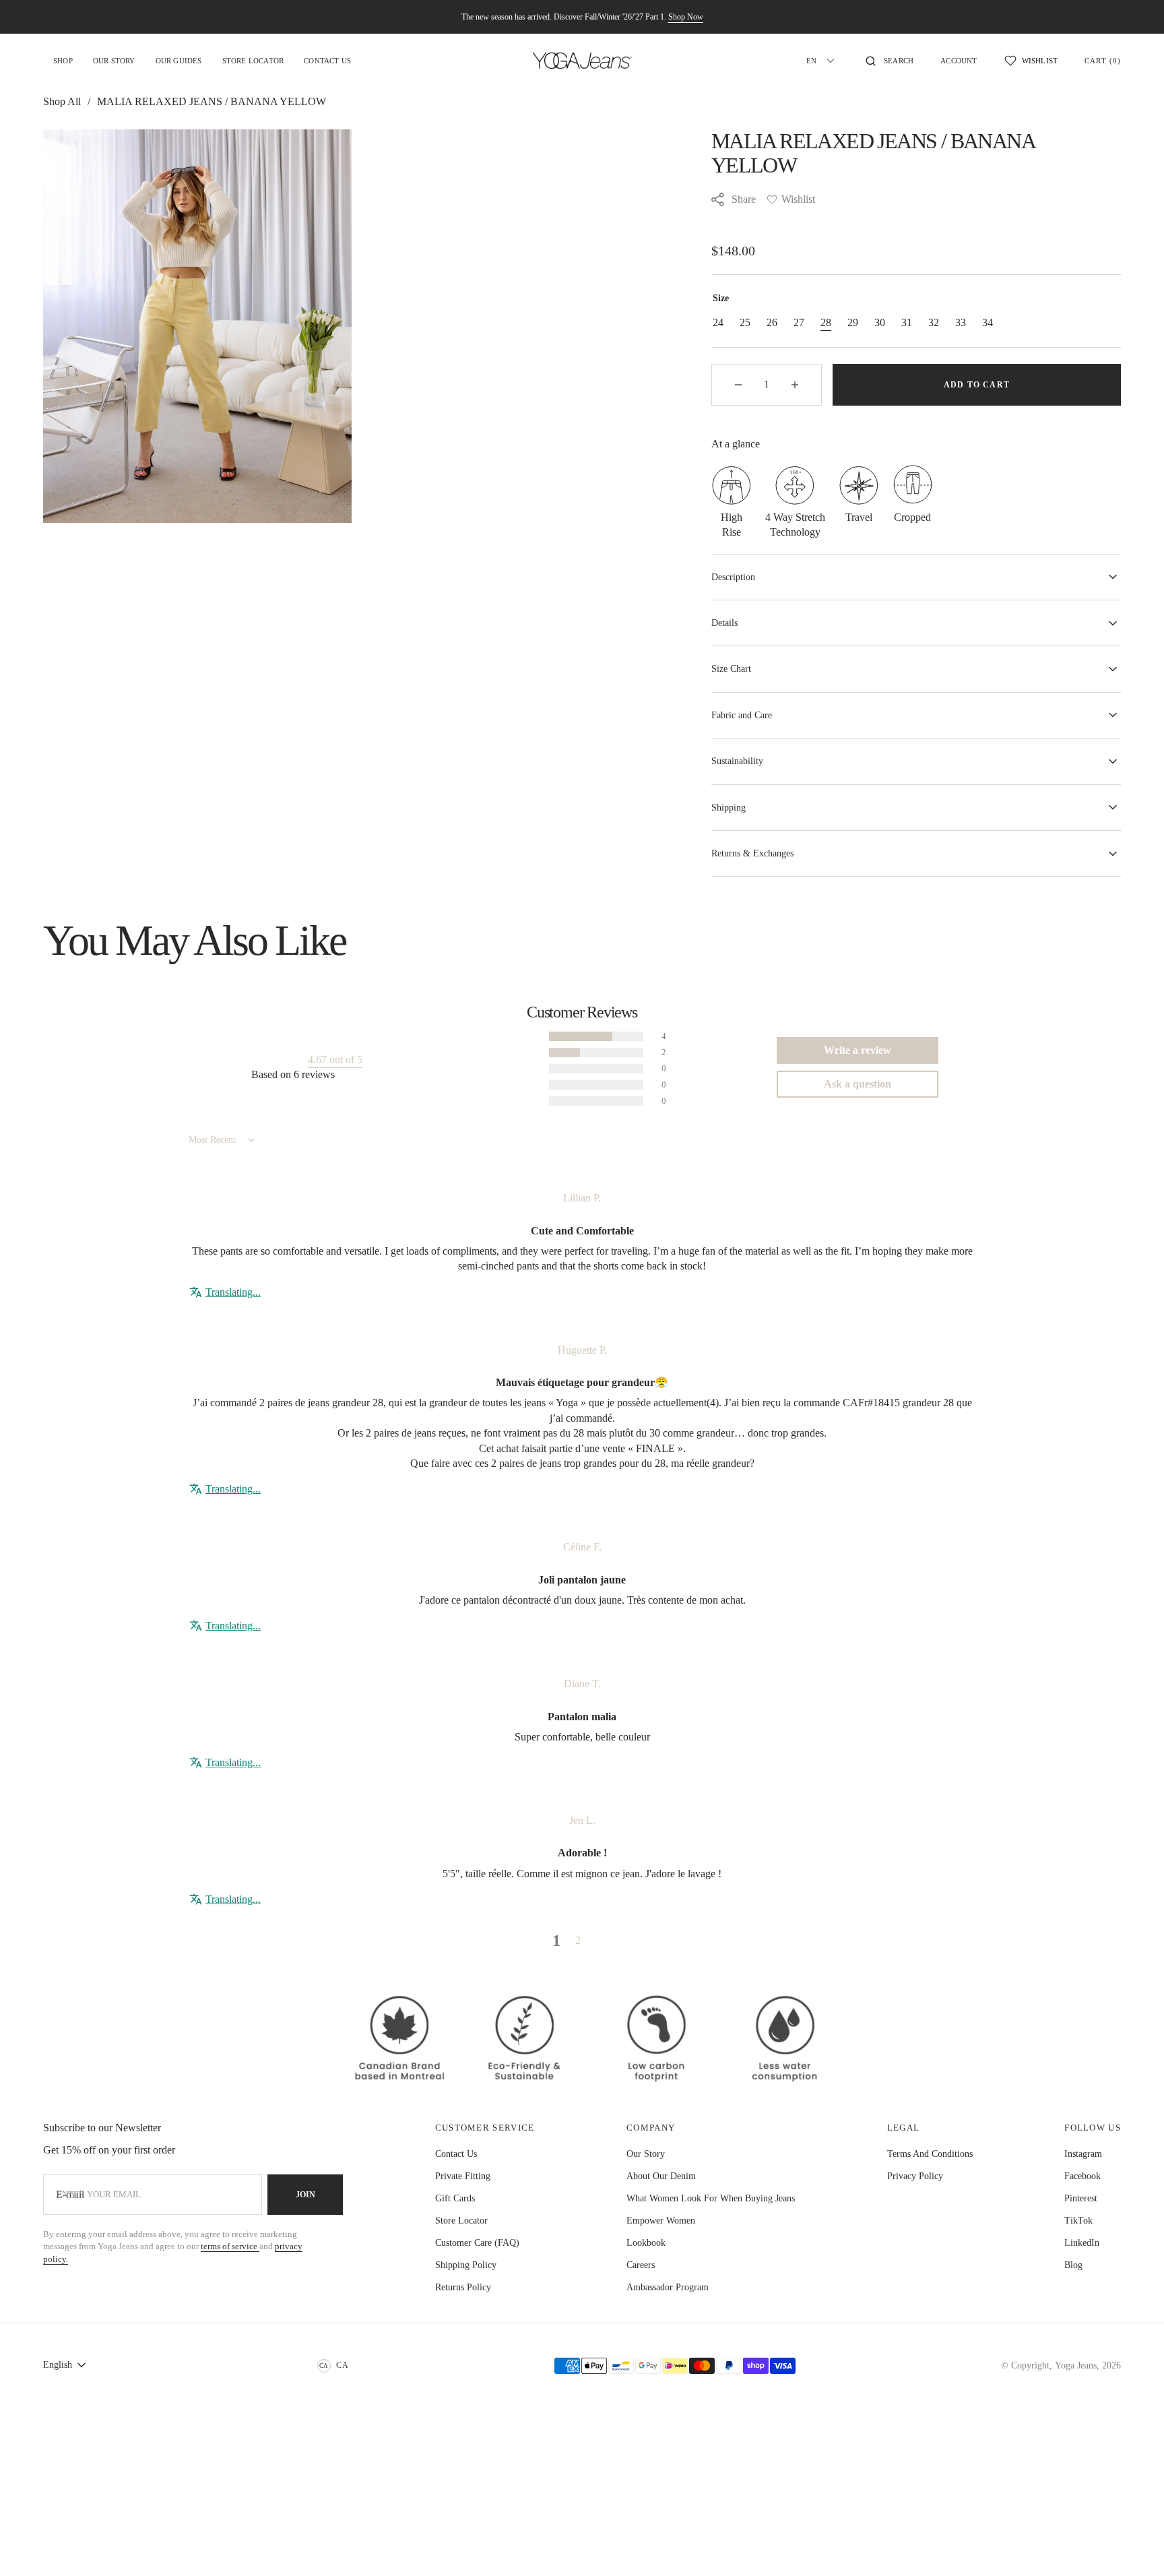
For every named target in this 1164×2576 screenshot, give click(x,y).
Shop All (62, 101)
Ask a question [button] (858, 1084)
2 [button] (578, 1940)
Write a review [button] (858, 1050)
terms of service (230, 2246)
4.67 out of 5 (335, 1060)
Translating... (233, 1292)
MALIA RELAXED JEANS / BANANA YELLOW (212, 101)
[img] (582, 1177)
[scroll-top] (1133, 2545)
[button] (890, 61)
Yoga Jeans (1076, 2365)
